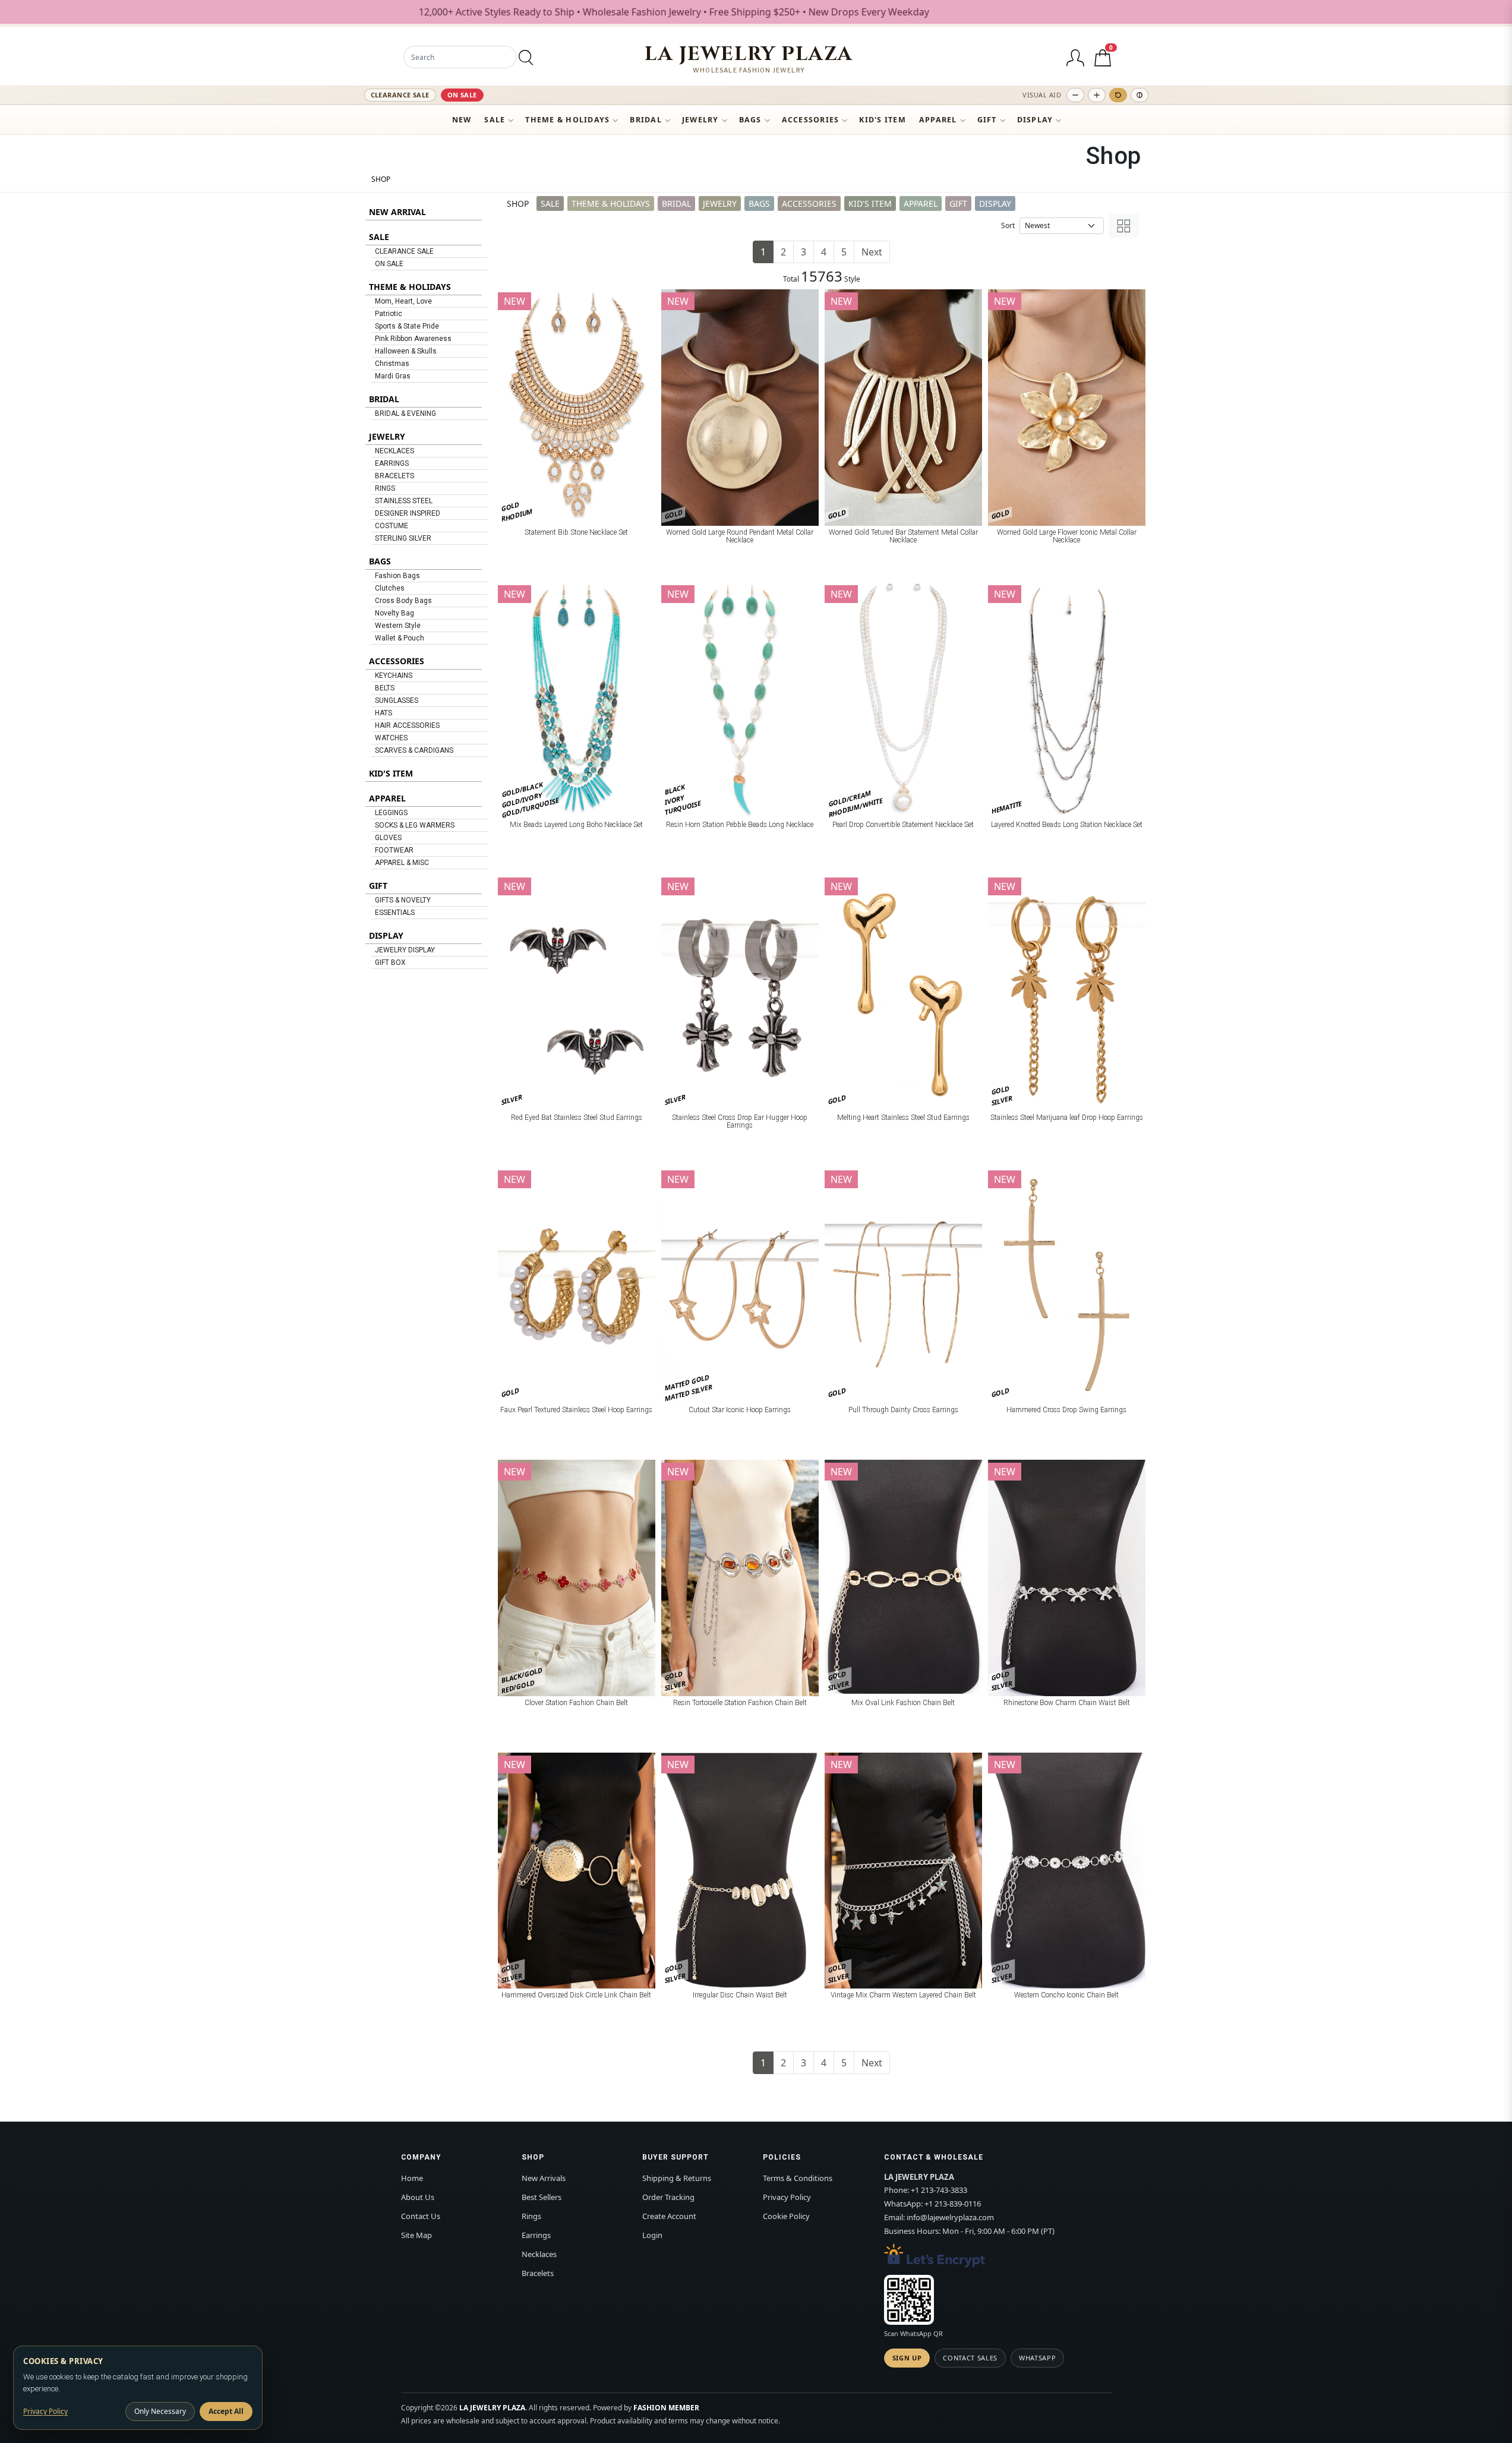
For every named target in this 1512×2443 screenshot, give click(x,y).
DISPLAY (1035, 120)
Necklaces (539, 2254)
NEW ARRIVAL (397, 212)
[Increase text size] (1097, 95)
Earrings (536, 2235)
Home (412, 2178)
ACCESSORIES (811, 120)
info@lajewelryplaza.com (950, 2217)
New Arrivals (544, 2178)
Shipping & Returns (677, 2178)
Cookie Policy (786, 2216)
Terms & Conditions (798, 2178)
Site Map (416, 2235)
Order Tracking (668, 2197)
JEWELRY (700, 120)
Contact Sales (970, 2358)
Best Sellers (542, 2197)
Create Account (669, 2216)
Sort (1008, 225)
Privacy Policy (787, 2197)
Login (652, 2235)
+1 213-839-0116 (953, 2204)
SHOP (381, 179)
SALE (495, 120)
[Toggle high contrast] (1139, 95)
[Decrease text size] (1075, 95)
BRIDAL (646, 120)
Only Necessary (160, 2411)
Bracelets (538, 2273)
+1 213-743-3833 (939, 2190)
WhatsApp (1037, 2358)
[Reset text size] (1118, 95)
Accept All (226, 2411)
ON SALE (462, 95)
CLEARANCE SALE (400, 95)
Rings (531, 2216)
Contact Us (421, 2216)
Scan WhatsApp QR (913, 2333)
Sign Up (907, 2358)
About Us (418, 2197)
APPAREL (938, 120)
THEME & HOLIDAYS (567, 120)
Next (872, 252)
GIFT (987, 120)
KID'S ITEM (883, 120)
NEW (462, 120)
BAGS (750, 120)
